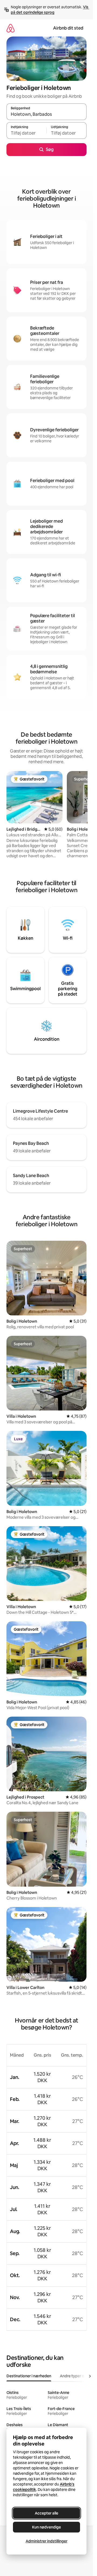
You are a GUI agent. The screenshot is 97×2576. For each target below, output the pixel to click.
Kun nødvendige (46, 2527)
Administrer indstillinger (46, 2541)
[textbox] (26, 133)
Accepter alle (46, 2513)
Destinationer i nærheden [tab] (29, 2376)
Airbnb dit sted (68, 28)
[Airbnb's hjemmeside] (11, 28)
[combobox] (46, 114)
